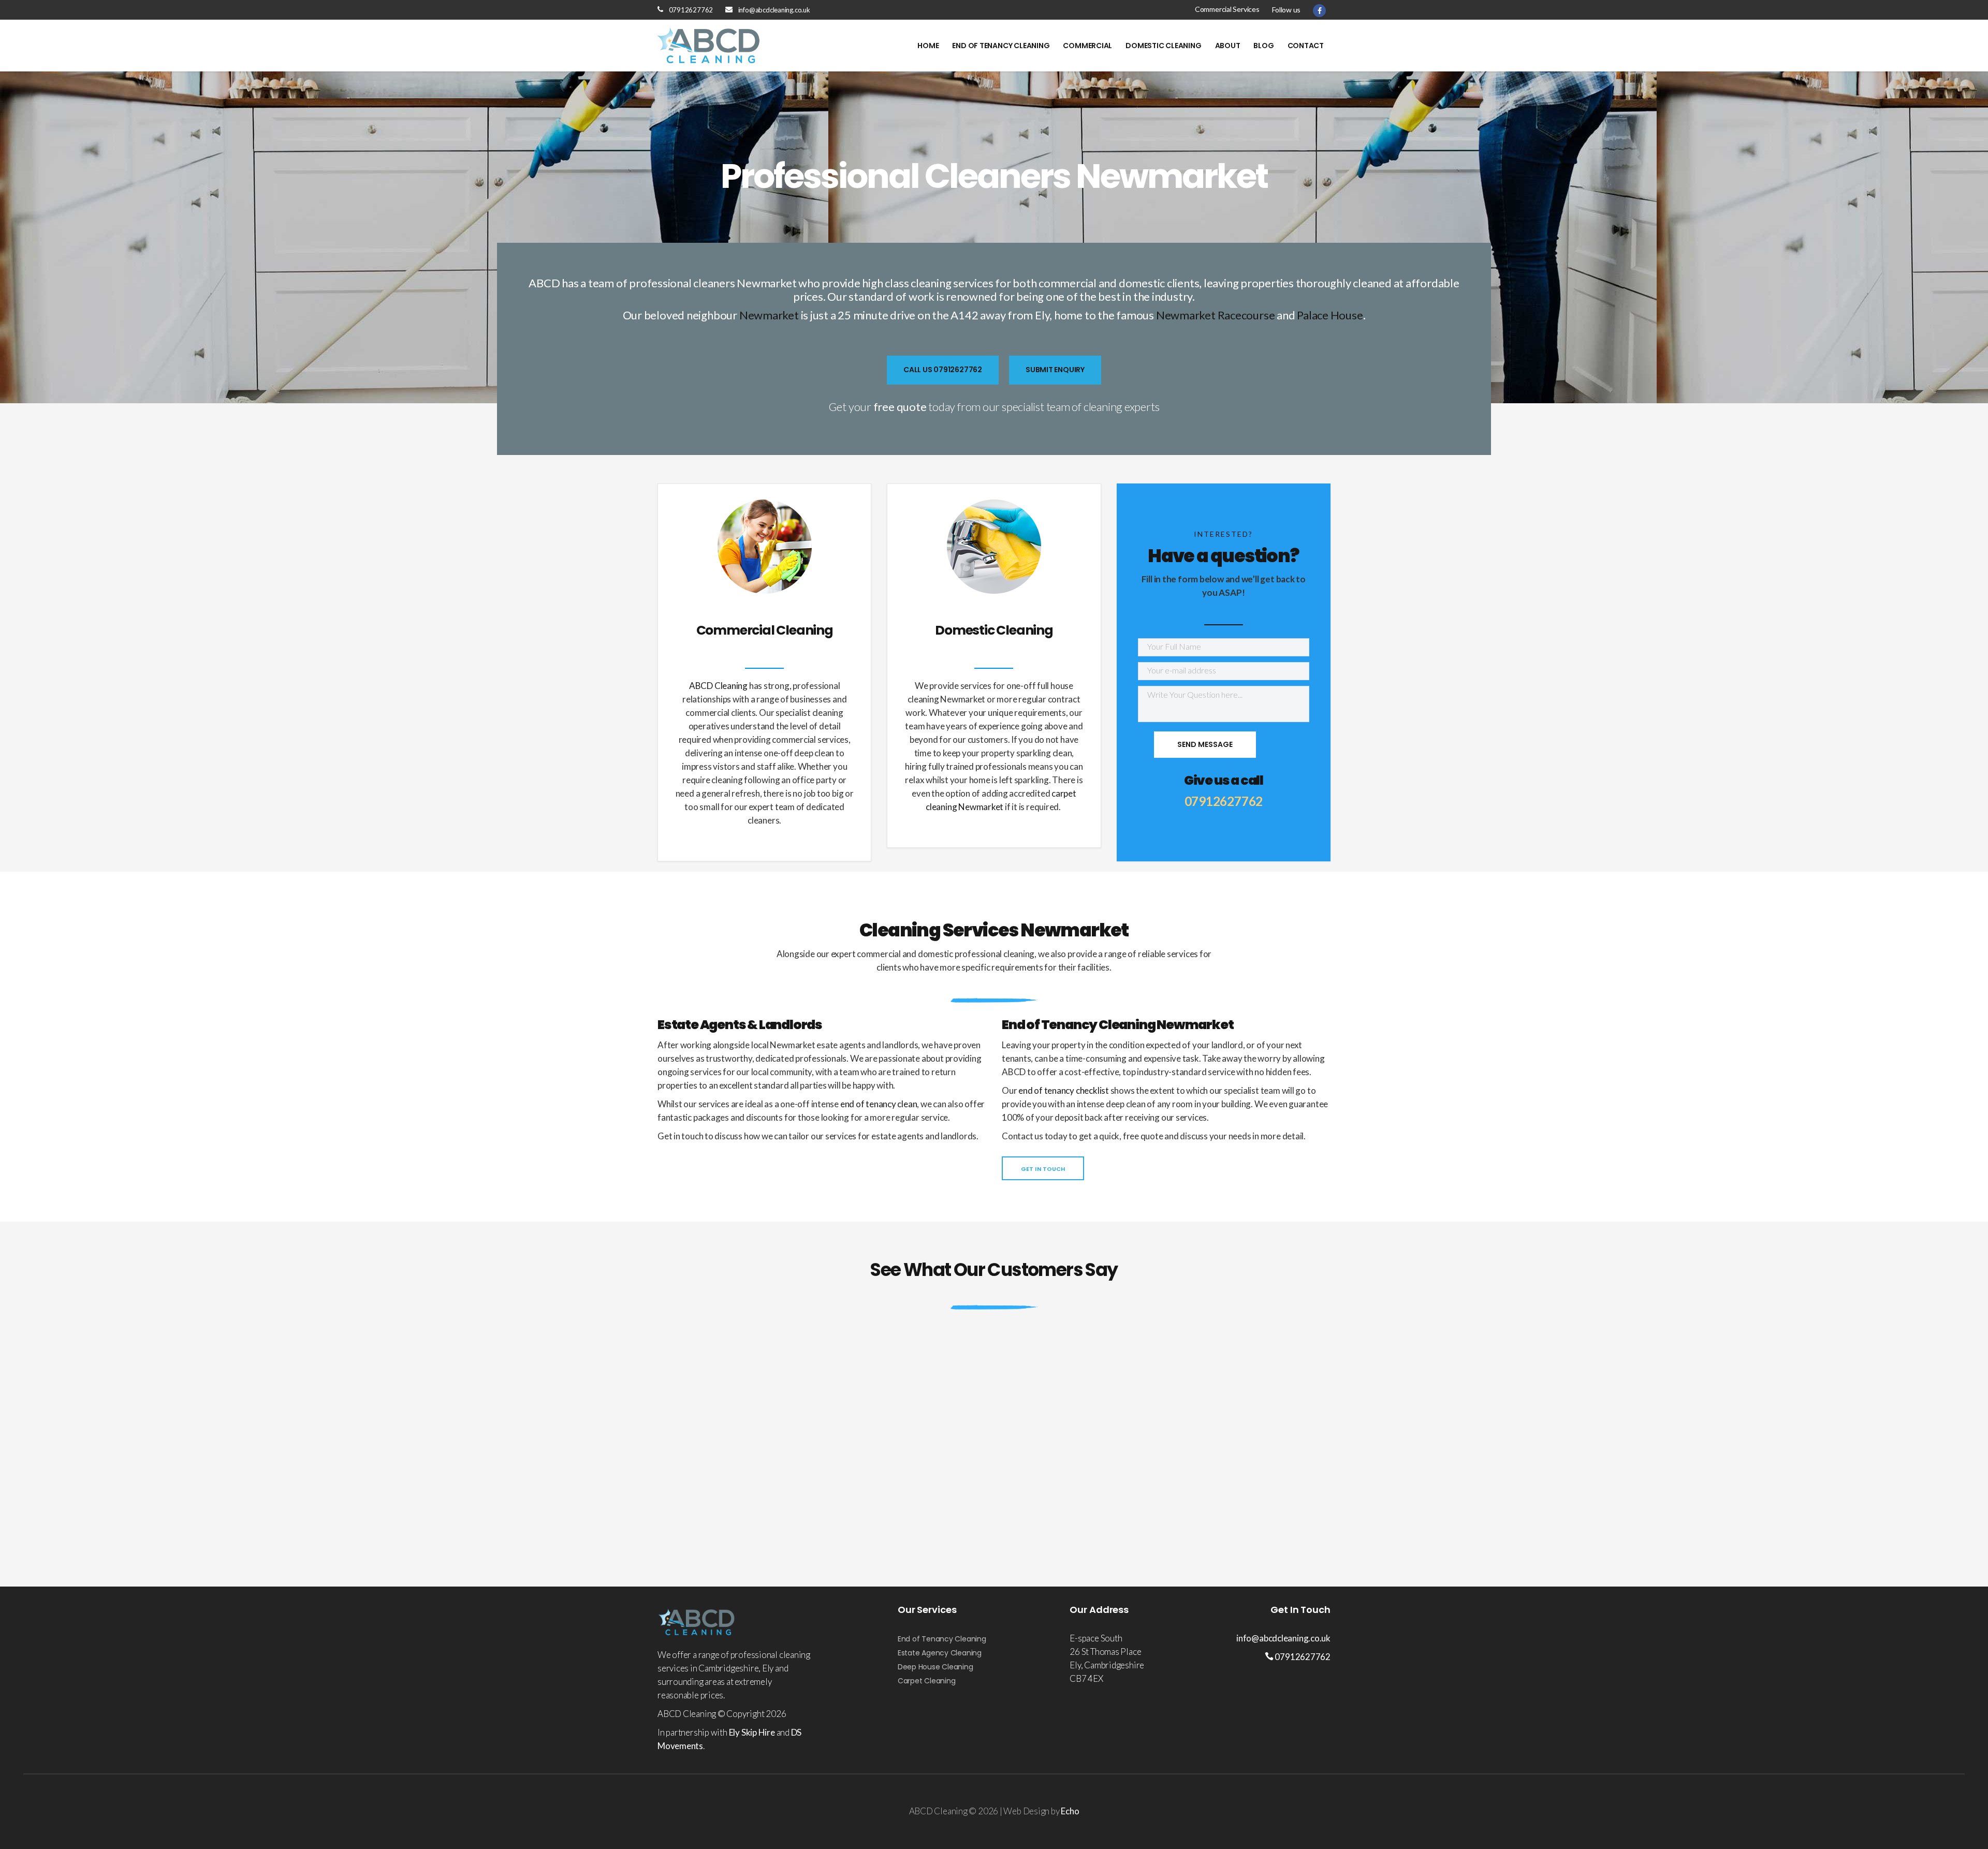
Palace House (1330, 315)
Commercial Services (1227, 9)
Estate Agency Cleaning (940, 1653)
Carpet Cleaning (927, 1681)
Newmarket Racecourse (1216, 315)
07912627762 (691, 10)
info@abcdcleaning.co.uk (774, 10)
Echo (1070, 1811)
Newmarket (769, 315)
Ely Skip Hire (752, 1732)
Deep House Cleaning (935, 1667)
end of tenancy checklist (1064, 1090)
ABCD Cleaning (718, 686)
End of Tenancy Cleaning (942, 1639)
